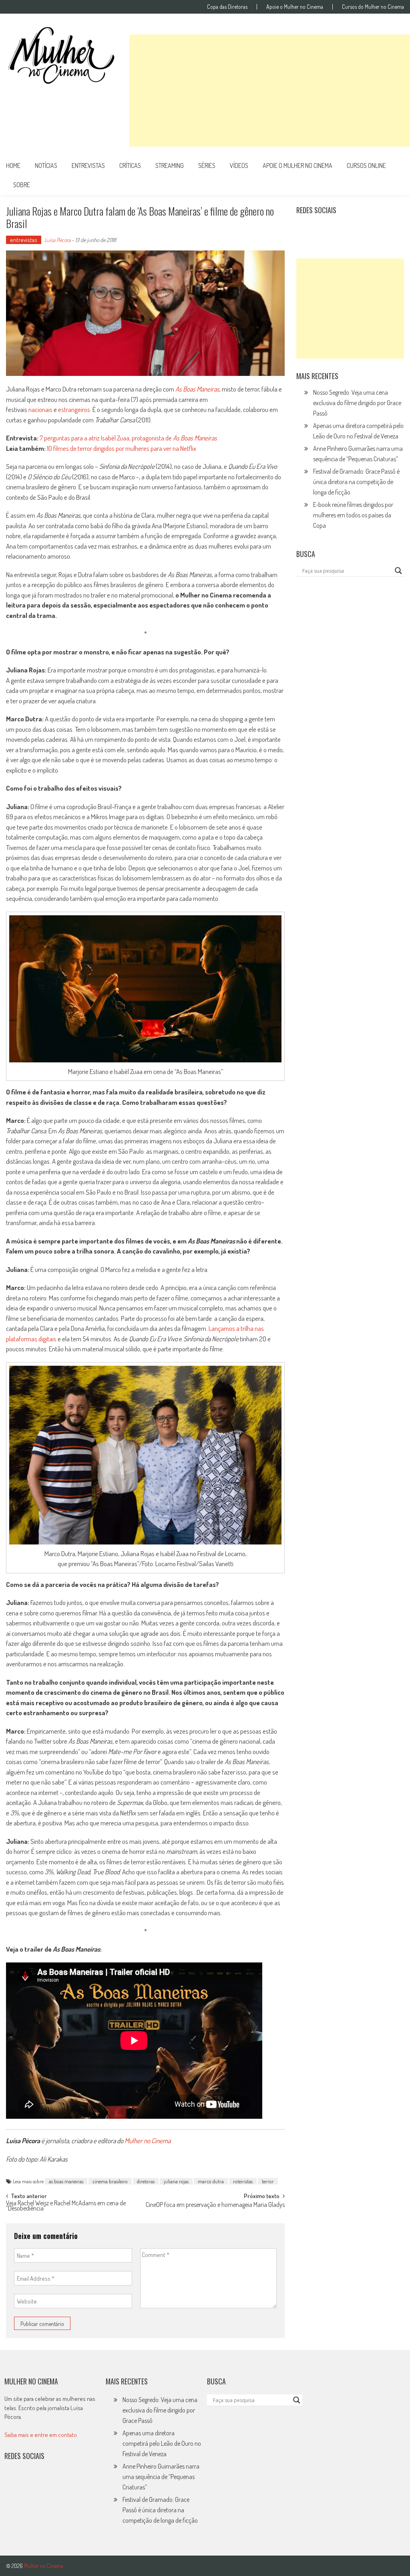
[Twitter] (30, 2482)
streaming (170, 166)
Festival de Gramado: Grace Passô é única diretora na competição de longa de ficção (356, 482)
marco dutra (211, 2181)
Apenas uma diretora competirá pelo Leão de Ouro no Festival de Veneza (162, 2443)
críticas (130, 166)
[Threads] (392, 230)
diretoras (146, 2181)
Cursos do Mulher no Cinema (373, 7)
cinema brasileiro (110, 2181)
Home (13, 166)
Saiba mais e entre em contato (41, 2435)
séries (207, 166)
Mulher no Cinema (148, 2141)
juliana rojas (176, 2181)
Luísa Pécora (57, 240)
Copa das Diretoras (227, 7)
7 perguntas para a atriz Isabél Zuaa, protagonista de (128, 438)
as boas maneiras (66, 2181)
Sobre (22, 185)
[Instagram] (305, 230)
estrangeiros (74, 409)
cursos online (366, 166)
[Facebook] (375, 230)
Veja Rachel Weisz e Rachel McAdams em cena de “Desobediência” (66, 2206)
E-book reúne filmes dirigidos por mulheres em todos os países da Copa (353, 515)
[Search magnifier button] (398, 571)
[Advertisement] (269, 91)
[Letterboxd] (323, 230)
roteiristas (243, 2181)
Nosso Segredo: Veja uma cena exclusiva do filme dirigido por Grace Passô (357, 403)
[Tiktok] (340, 230)
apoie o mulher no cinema (297, 166)
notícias (46, 166)
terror (268, 2181)
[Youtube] (358, 230)
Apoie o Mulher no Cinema (295, 7)
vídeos (239, 166)
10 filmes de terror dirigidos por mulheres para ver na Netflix (122, 448)
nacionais (40, 409)
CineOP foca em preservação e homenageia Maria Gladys (215, 2205)
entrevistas (88, 166)
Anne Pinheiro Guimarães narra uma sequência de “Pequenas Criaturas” (161, 2477)
